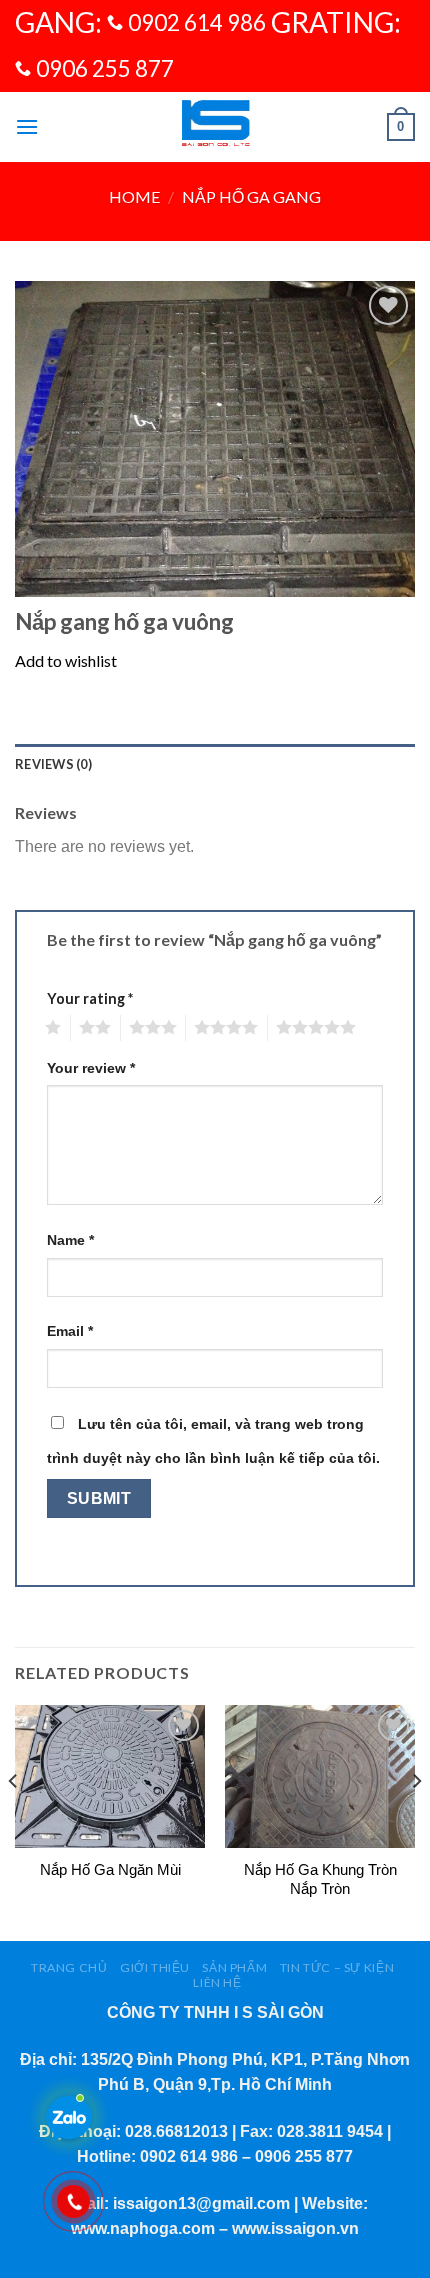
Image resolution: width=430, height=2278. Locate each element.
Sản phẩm (234, 1967)
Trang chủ (69, 1967)
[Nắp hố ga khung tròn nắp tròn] (320, 1776)
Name (70, 1240)
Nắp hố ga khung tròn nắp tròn (320, 1879)
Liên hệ (217, 1982)
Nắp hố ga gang (251, 196)
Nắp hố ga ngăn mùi (110, 1869)
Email (70, 1331)
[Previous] (14, 1821)
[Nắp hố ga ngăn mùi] (110, 1776)
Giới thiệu (155, 1967)
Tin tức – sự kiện (337, 1967)
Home (134, 196)
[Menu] (27, 126)
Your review (91, 1068)
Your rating (90, 998)
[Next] (416, 1821)
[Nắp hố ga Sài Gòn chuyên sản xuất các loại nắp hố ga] (215, 127)
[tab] (215, 764)
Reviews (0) (53, 764)
